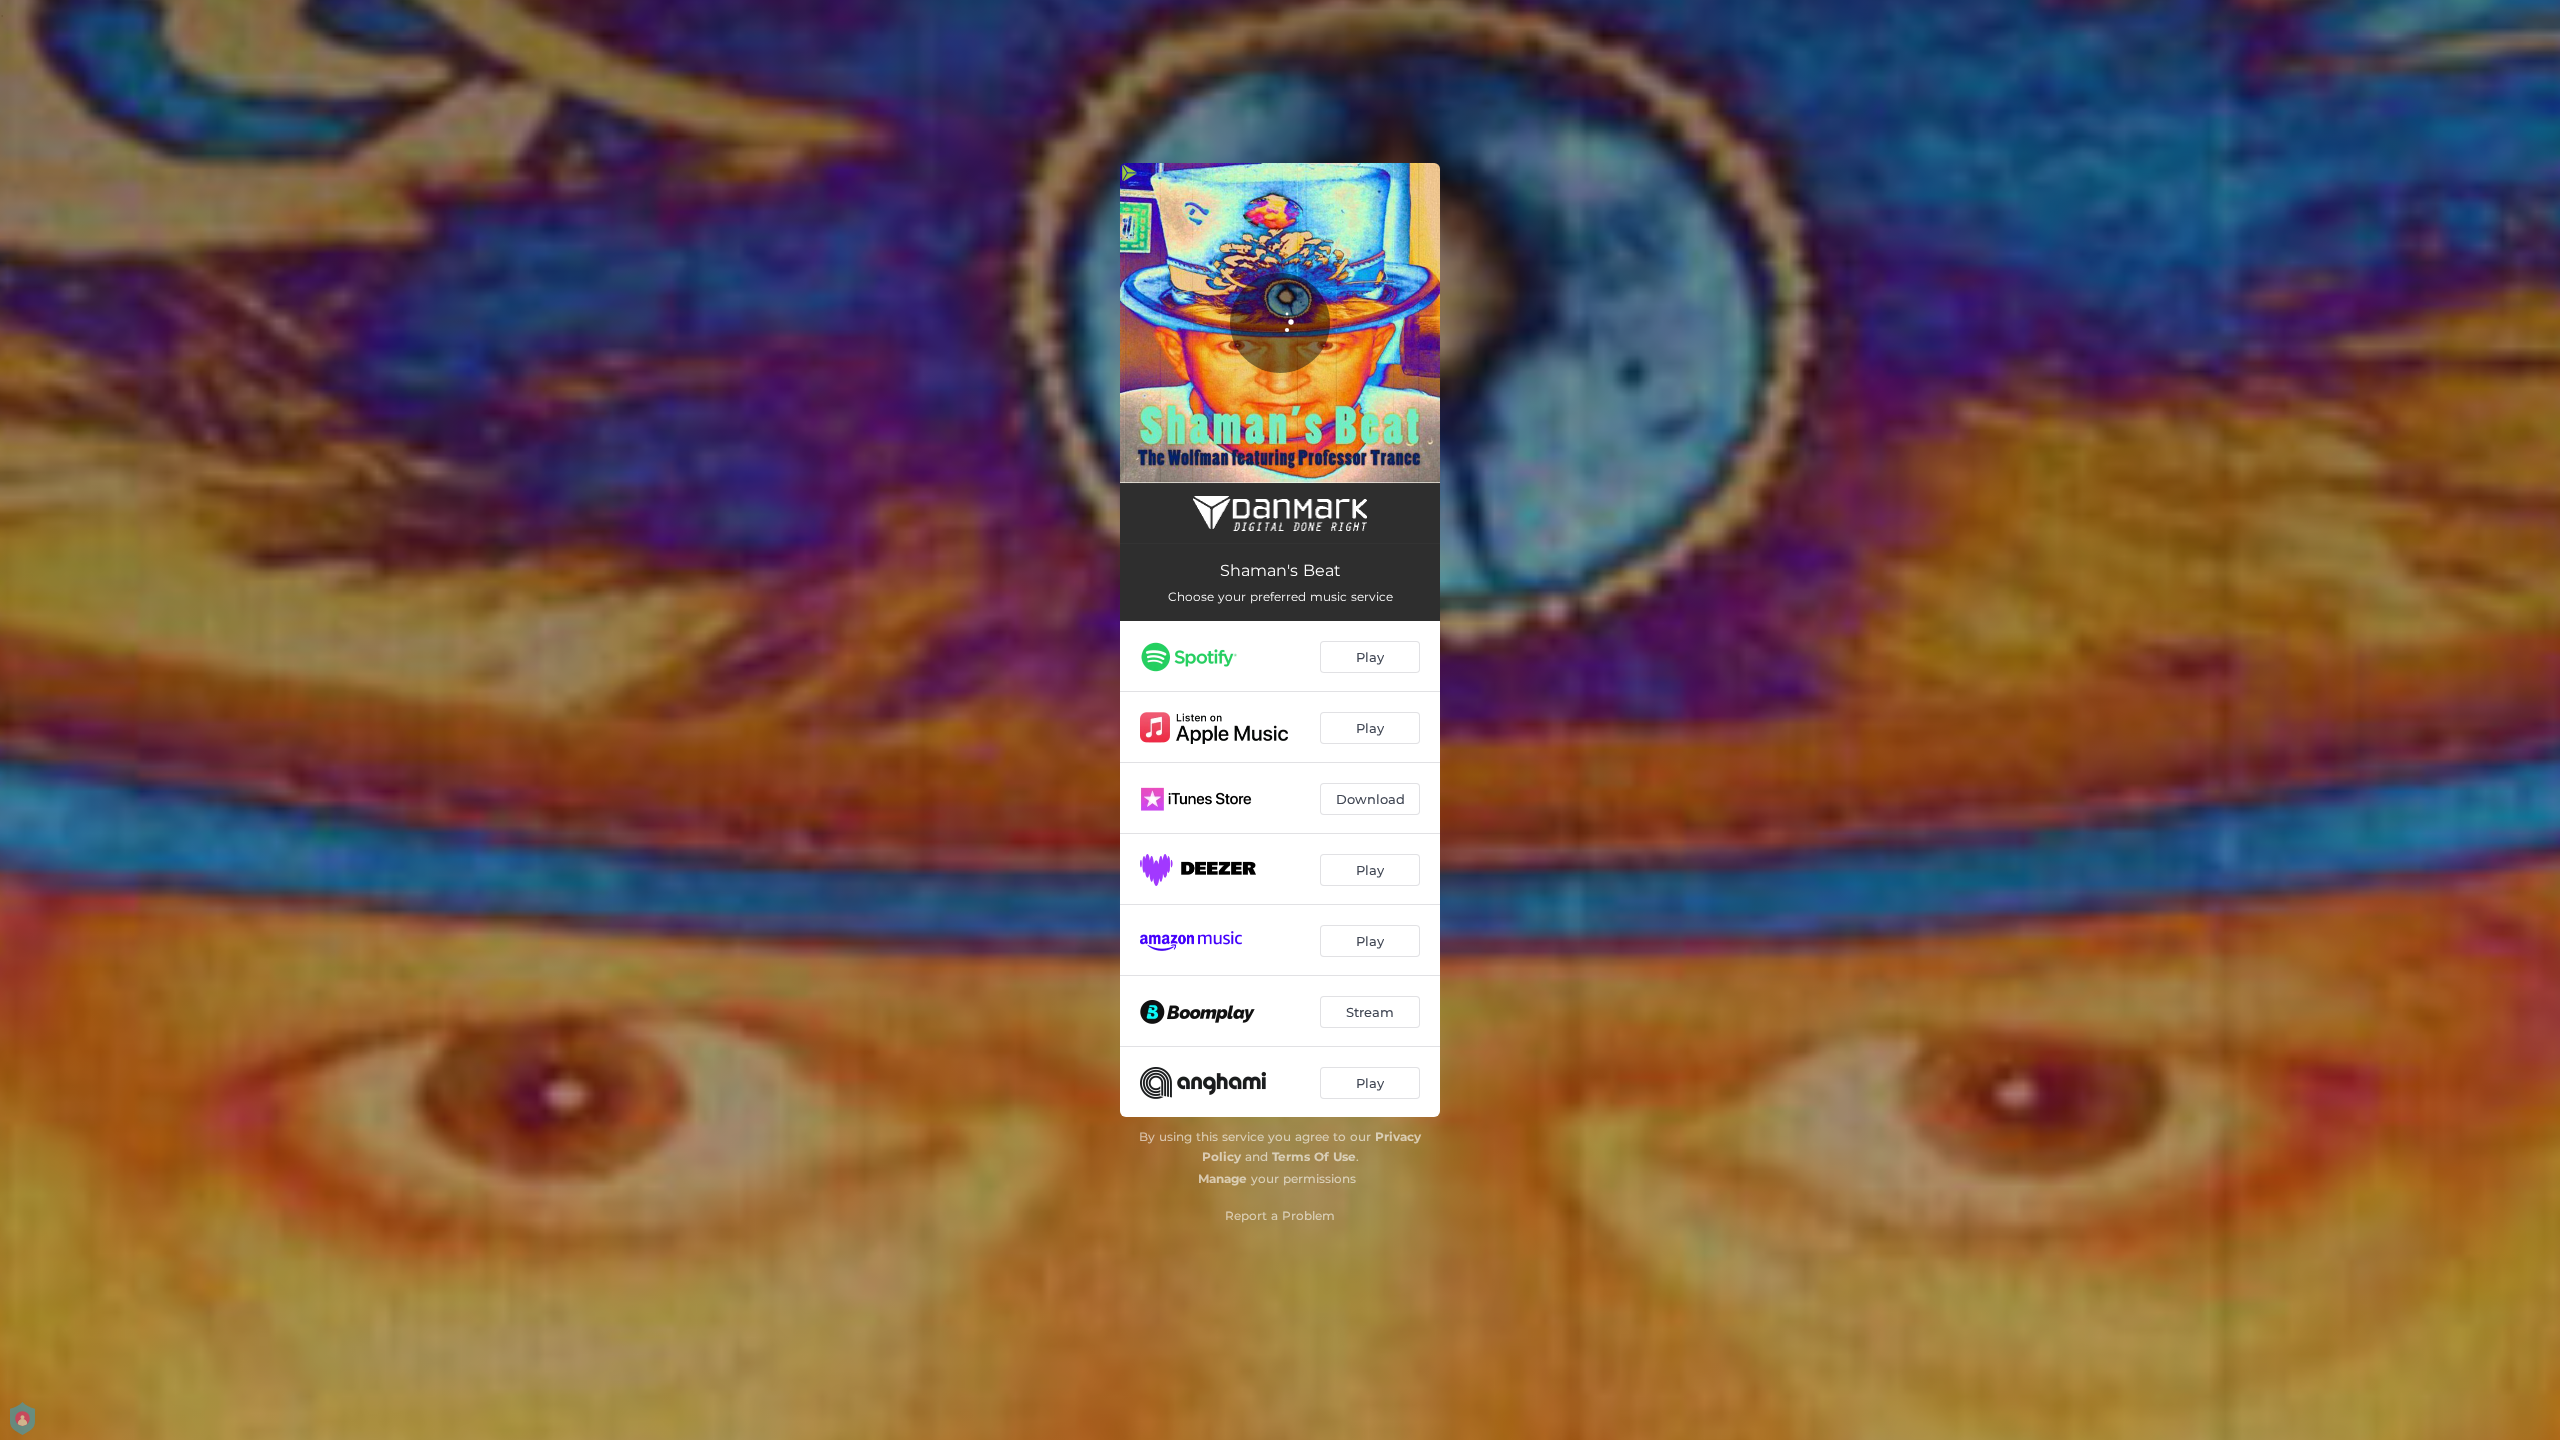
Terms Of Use (1314, 1156)
